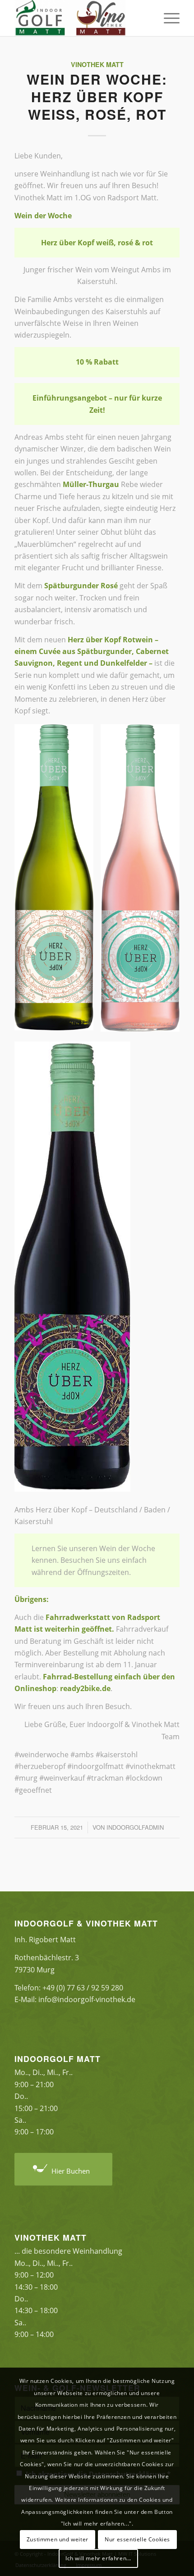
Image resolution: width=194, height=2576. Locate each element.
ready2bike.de (85, 1688)
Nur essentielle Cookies (137, 2539)
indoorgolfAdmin (135, 1827)
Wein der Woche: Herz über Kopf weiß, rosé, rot (97, 97)
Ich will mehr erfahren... (98, 2558)
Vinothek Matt (97, 64)
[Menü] (167, 18)
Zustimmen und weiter (58, 2539)
